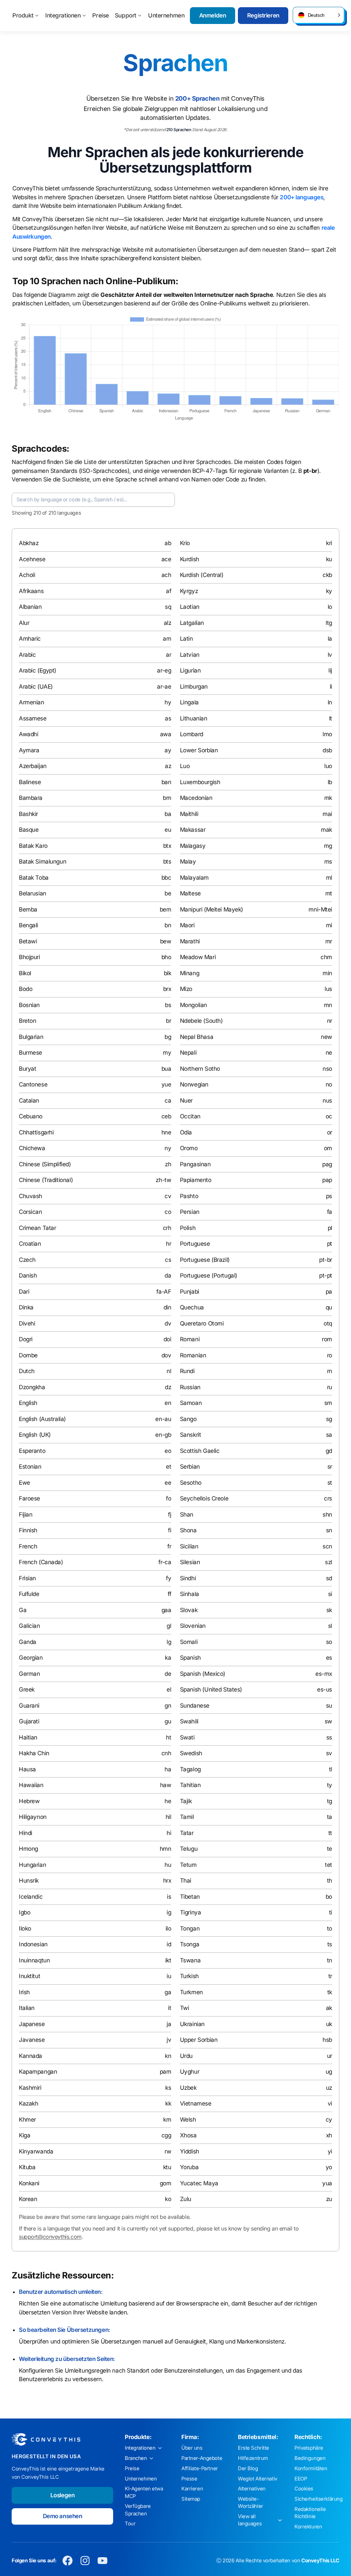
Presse (189, 2479)
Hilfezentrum (253, 2458)
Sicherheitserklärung (319, 2499)
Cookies (304, 2489)
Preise (100, 15)
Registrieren (263, 15)
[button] (318, 15)
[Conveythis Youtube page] (103, 2561)
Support (126, 15)
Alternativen (252, 2489)
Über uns (192, 2448)
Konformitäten (311, 2468)
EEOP (301, 2479)
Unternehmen (166, 15)
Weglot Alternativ (258, 2479)
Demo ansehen (63, 2516)
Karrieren (192, 2489)
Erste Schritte (253, 2448)
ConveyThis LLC (320, 2561)
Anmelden (213, 15)
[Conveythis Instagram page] (85, 2561)
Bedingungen (310, 2458)
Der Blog (248, 2468)
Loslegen (63, 2495)
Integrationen (63, 15)
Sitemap (191, 2499)
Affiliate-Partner (200, 2468)
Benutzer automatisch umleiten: (60, 2292)
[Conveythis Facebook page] (68, 2561)
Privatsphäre (309, 2448)
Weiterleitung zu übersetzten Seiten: (67, 2359)
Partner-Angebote (202, 2458)
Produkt (23, 15)
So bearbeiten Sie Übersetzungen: (64, 2330)
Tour (130, 2524)
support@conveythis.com (50, 2237)
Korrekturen (308, 2527)
